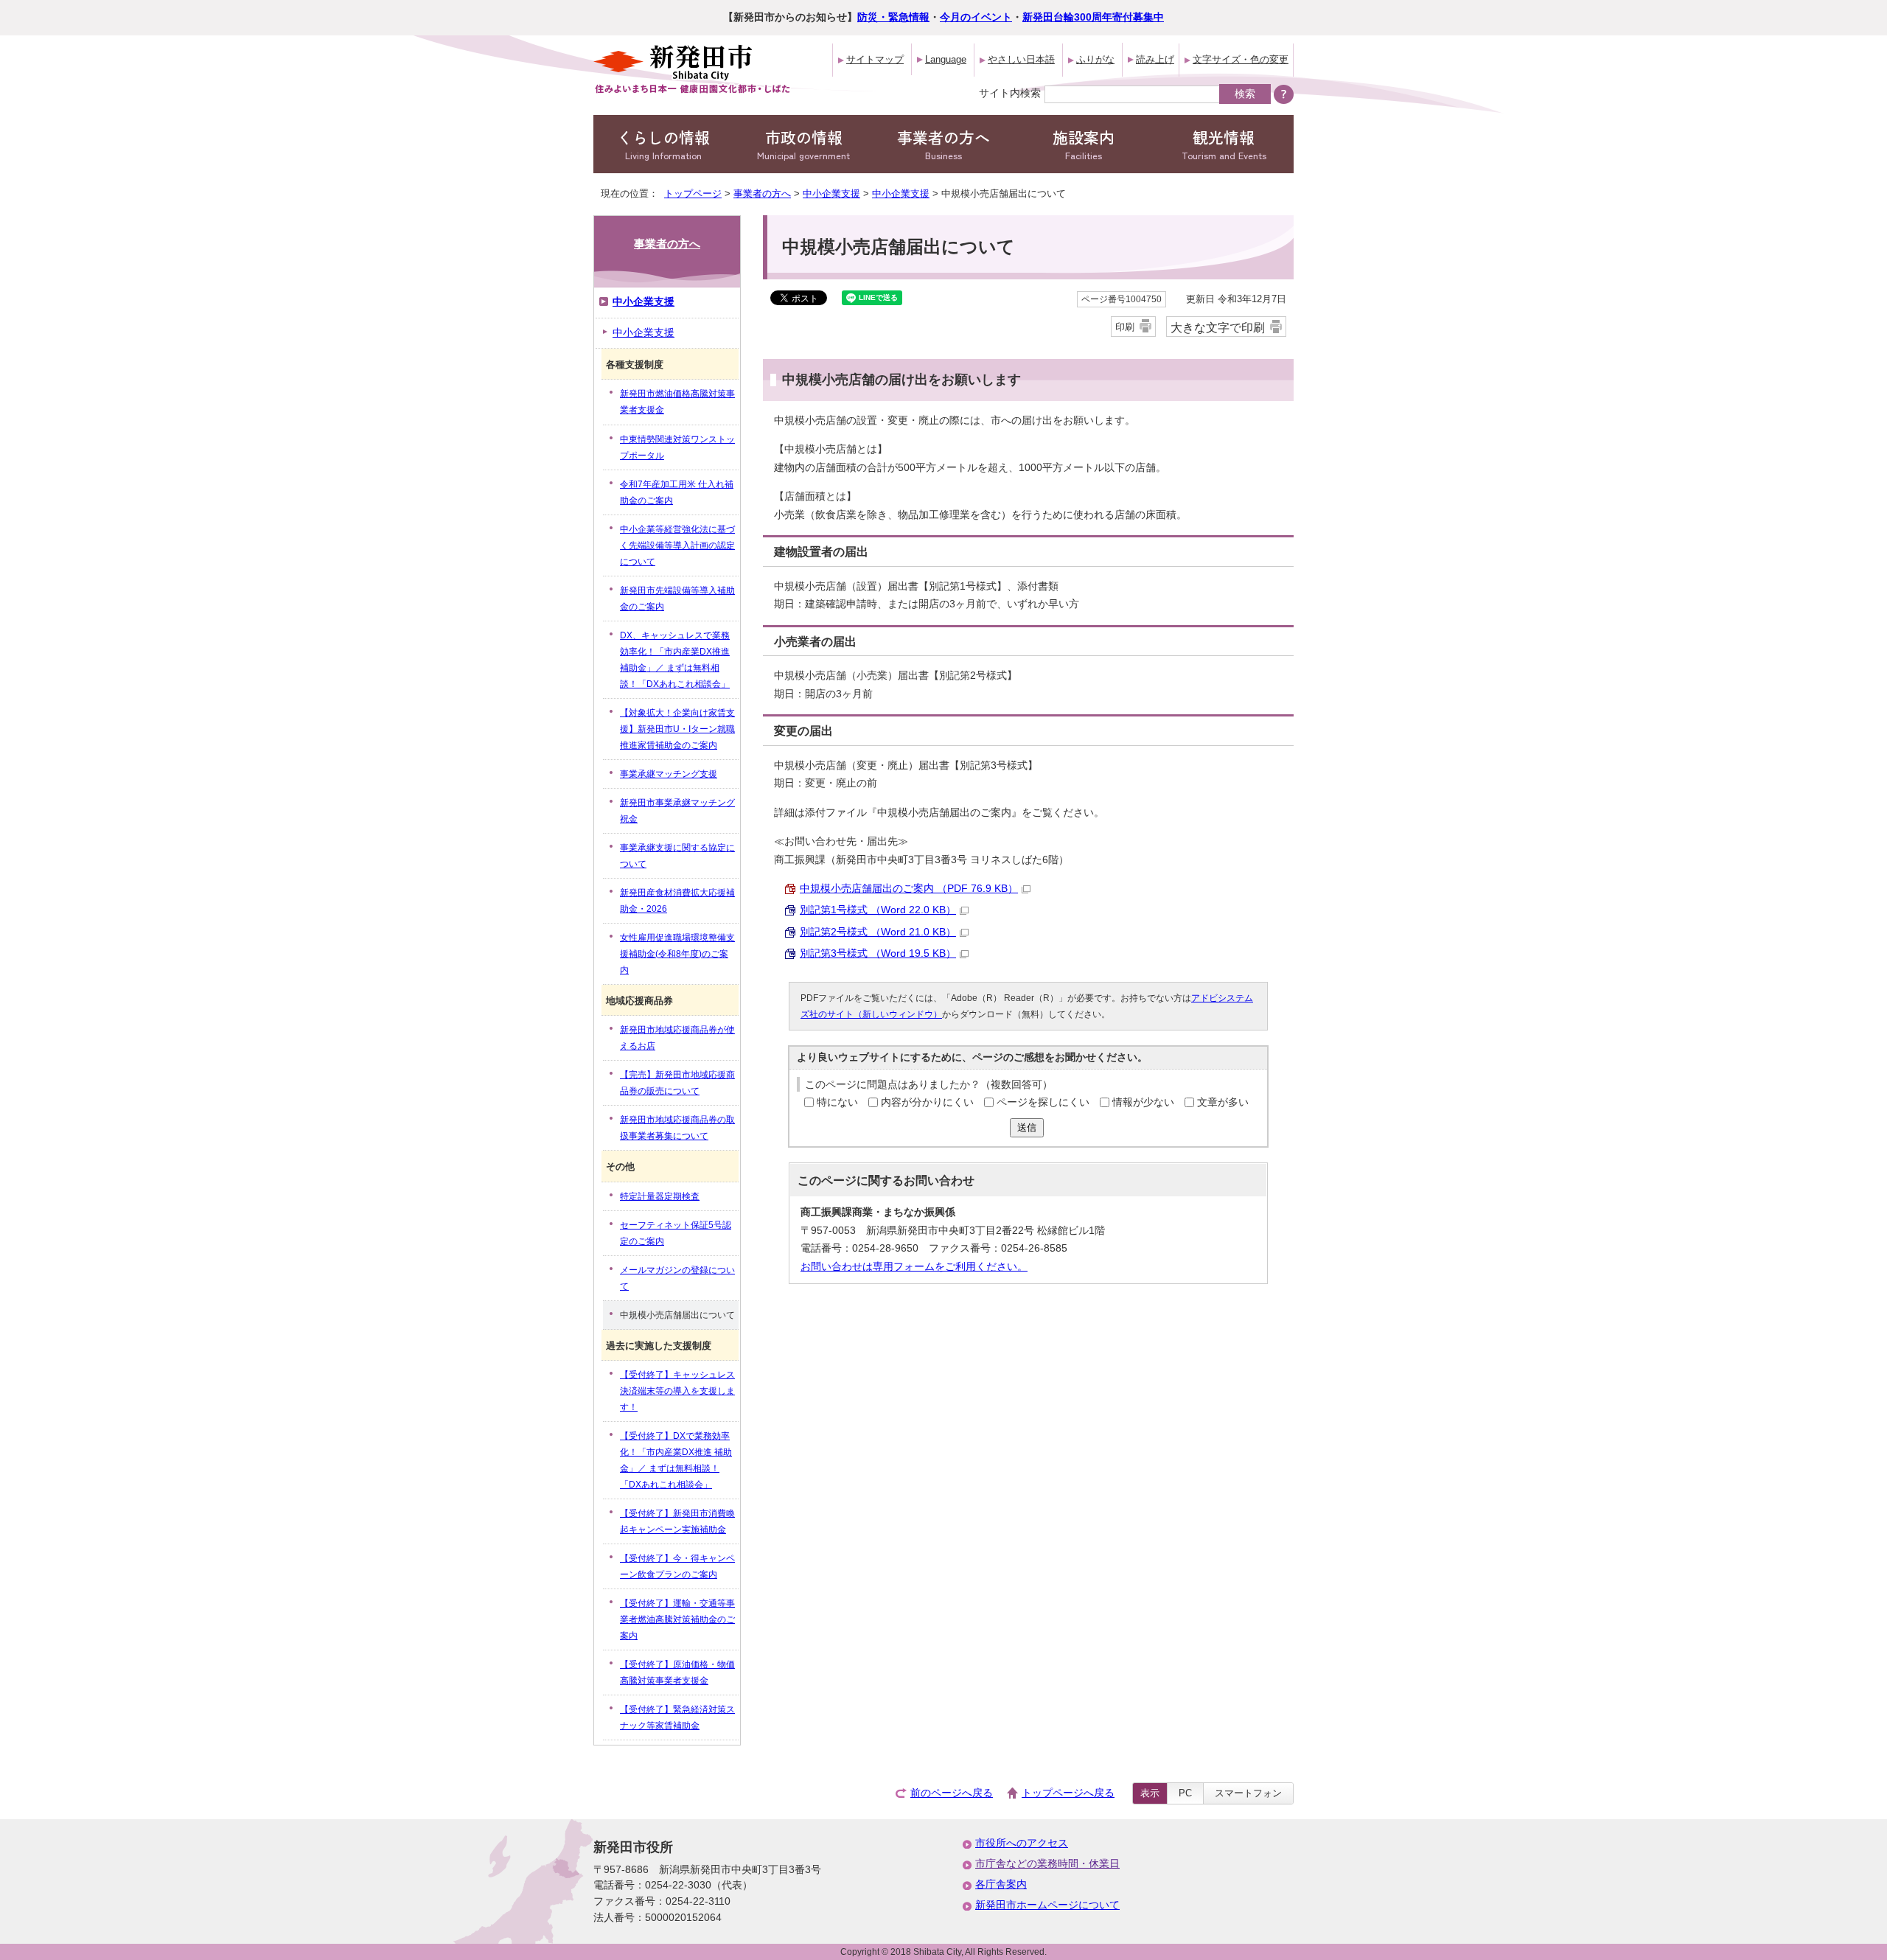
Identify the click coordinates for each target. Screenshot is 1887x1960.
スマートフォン (1248, 1793)
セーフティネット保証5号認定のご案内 (676, 1233)
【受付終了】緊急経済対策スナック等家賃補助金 (677, 1717)
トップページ (693, 193)
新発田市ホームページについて (1047, 1905)
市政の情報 (803, 144)
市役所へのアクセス (1022, 1843)
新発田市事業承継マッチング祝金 (677, 811)
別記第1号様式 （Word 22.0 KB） (878, 910)
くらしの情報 (663, 144)
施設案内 (1084, 144)
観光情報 (1224, 144)
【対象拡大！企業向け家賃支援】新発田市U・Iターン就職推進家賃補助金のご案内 (677, 729)
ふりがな (1095, 59)
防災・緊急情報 (893, 17)
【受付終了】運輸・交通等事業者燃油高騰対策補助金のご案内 (677, 1619)
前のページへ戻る (952, 1793)
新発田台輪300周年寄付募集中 (1093, 17)
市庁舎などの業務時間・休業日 (1047, 1864)
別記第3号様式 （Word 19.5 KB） (878, 953)
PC (1185, 1793)
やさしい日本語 (1021, 59)
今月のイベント (976, 17)
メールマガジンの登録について (677, 1278)
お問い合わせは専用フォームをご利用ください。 (914, 1267)
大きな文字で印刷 (1218, 327)
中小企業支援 (831, 193)
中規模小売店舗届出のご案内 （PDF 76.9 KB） (909, 889)
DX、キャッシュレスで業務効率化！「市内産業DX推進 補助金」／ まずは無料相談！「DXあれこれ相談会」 (675, 660)
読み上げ (1155, 59)
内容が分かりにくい (927, 1102)
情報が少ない (1143, 1102)
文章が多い (1223, 1102)
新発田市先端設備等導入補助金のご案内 (677, 599)
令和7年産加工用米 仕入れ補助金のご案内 (677, 492)
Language (946, 59)
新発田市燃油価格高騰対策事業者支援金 (677, 402)
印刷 (1125, 327)
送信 (1027, 1127)
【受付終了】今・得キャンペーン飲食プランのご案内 (677, 1566)
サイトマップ (875, 59)
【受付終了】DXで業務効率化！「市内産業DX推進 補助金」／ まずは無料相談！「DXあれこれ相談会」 (676, 1460)
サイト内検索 (1010, 93)
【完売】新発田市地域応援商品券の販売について (677, 1083)
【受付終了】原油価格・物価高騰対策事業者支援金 (677, 1673)
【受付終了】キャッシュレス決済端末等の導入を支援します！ (677, 1391)
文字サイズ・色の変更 (1241, 59)
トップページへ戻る (1068, 1793)
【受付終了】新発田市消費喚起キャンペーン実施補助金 (677, 1521)
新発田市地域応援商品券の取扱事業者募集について (677, 1128)
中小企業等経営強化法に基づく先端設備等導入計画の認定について (677, 545)
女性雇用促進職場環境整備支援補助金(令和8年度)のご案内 (677, 954)
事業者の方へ (943, 144)
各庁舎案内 (1001, 1884)
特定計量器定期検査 (660, 1196)
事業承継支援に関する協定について (677, 856)
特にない (837, 1102)
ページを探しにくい (1043, 1102)
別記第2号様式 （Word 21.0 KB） (878, 932)
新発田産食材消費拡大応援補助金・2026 (677, 901)
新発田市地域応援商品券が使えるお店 (677, 1038)
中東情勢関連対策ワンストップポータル (677, 447)
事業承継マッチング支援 (669, 774)
